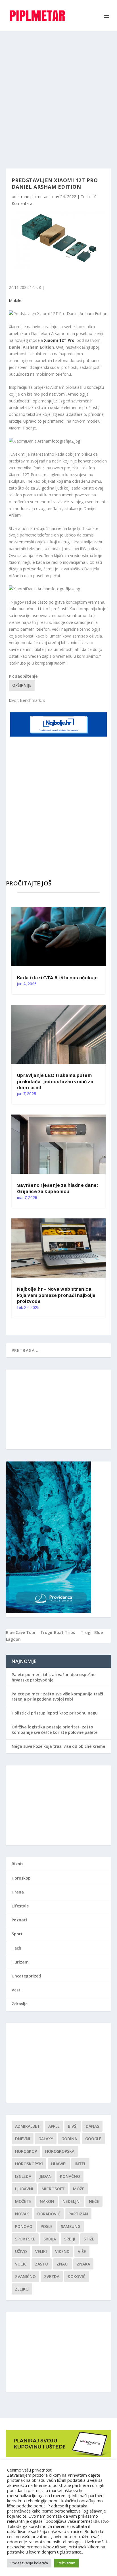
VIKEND (62, 2251)
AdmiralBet (28, 2126)
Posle (47, 2226)
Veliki (41, 2251)
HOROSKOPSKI (29, 2164)
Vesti (17, 1990)
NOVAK (22, 2214)
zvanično (25, 2276)
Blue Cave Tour (21, 1632)
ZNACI (62, 2264)
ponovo (24, 2226)
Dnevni (23, 2139)
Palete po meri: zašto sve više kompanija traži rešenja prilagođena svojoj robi (57, 1696)
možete (23, 2201)
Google (93, 2139)
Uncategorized (26, 1976)
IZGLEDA (23, 2176)
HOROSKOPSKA (60, 2151)
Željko (22, 2289)
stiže (89, 2239)
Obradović (49, 2214)
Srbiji (70, 2239)
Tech (85, 197)
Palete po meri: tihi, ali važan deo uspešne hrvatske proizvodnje (54, 1677)
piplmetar (39, 197)
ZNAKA (83, 2264)
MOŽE (79, 2189)
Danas (92, 2126)
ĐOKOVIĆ (77, 2276)
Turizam (20, 1962)
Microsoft (53, 2189)
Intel (80, 2164)
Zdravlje (20, 2004)
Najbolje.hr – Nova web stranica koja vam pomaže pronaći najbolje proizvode (56, 1295)
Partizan (78, 2214)
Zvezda (52, 2276)
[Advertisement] (58, 93)
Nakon (47, 2201)
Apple (54, 2126)
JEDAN (46, 2176)
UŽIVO (21, 2251)
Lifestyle (20, 1906)
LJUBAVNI (24, 2189)
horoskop (26, 2151)
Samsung (71, 2226)
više (82, 2251)
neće (94, 2201)
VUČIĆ (21, 2264)
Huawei (59, 2164)
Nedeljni (72, 2201)
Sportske (25, 2239)
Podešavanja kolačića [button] (29, 2563)
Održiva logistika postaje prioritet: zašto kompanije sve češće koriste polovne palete (55, 1729)
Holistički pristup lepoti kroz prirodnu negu (55, 1713)
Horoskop (21, 1878)
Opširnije (22, 685)
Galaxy (46, 2139)
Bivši (73, 2126)
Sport (17, 1934)
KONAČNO (70, 2176)
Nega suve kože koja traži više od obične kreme (58, 1746)
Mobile (15, 300)
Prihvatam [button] (66, 2563)
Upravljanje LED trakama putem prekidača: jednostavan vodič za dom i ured (55, 1082)
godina (69, 2139)
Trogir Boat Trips (58, 1632)
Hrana (18, 1892)
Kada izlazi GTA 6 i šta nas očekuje (58, 978)
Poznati (19, 1920)
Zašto (42, 2264)
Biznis (17, 1864)
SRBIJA (50, 2239)
